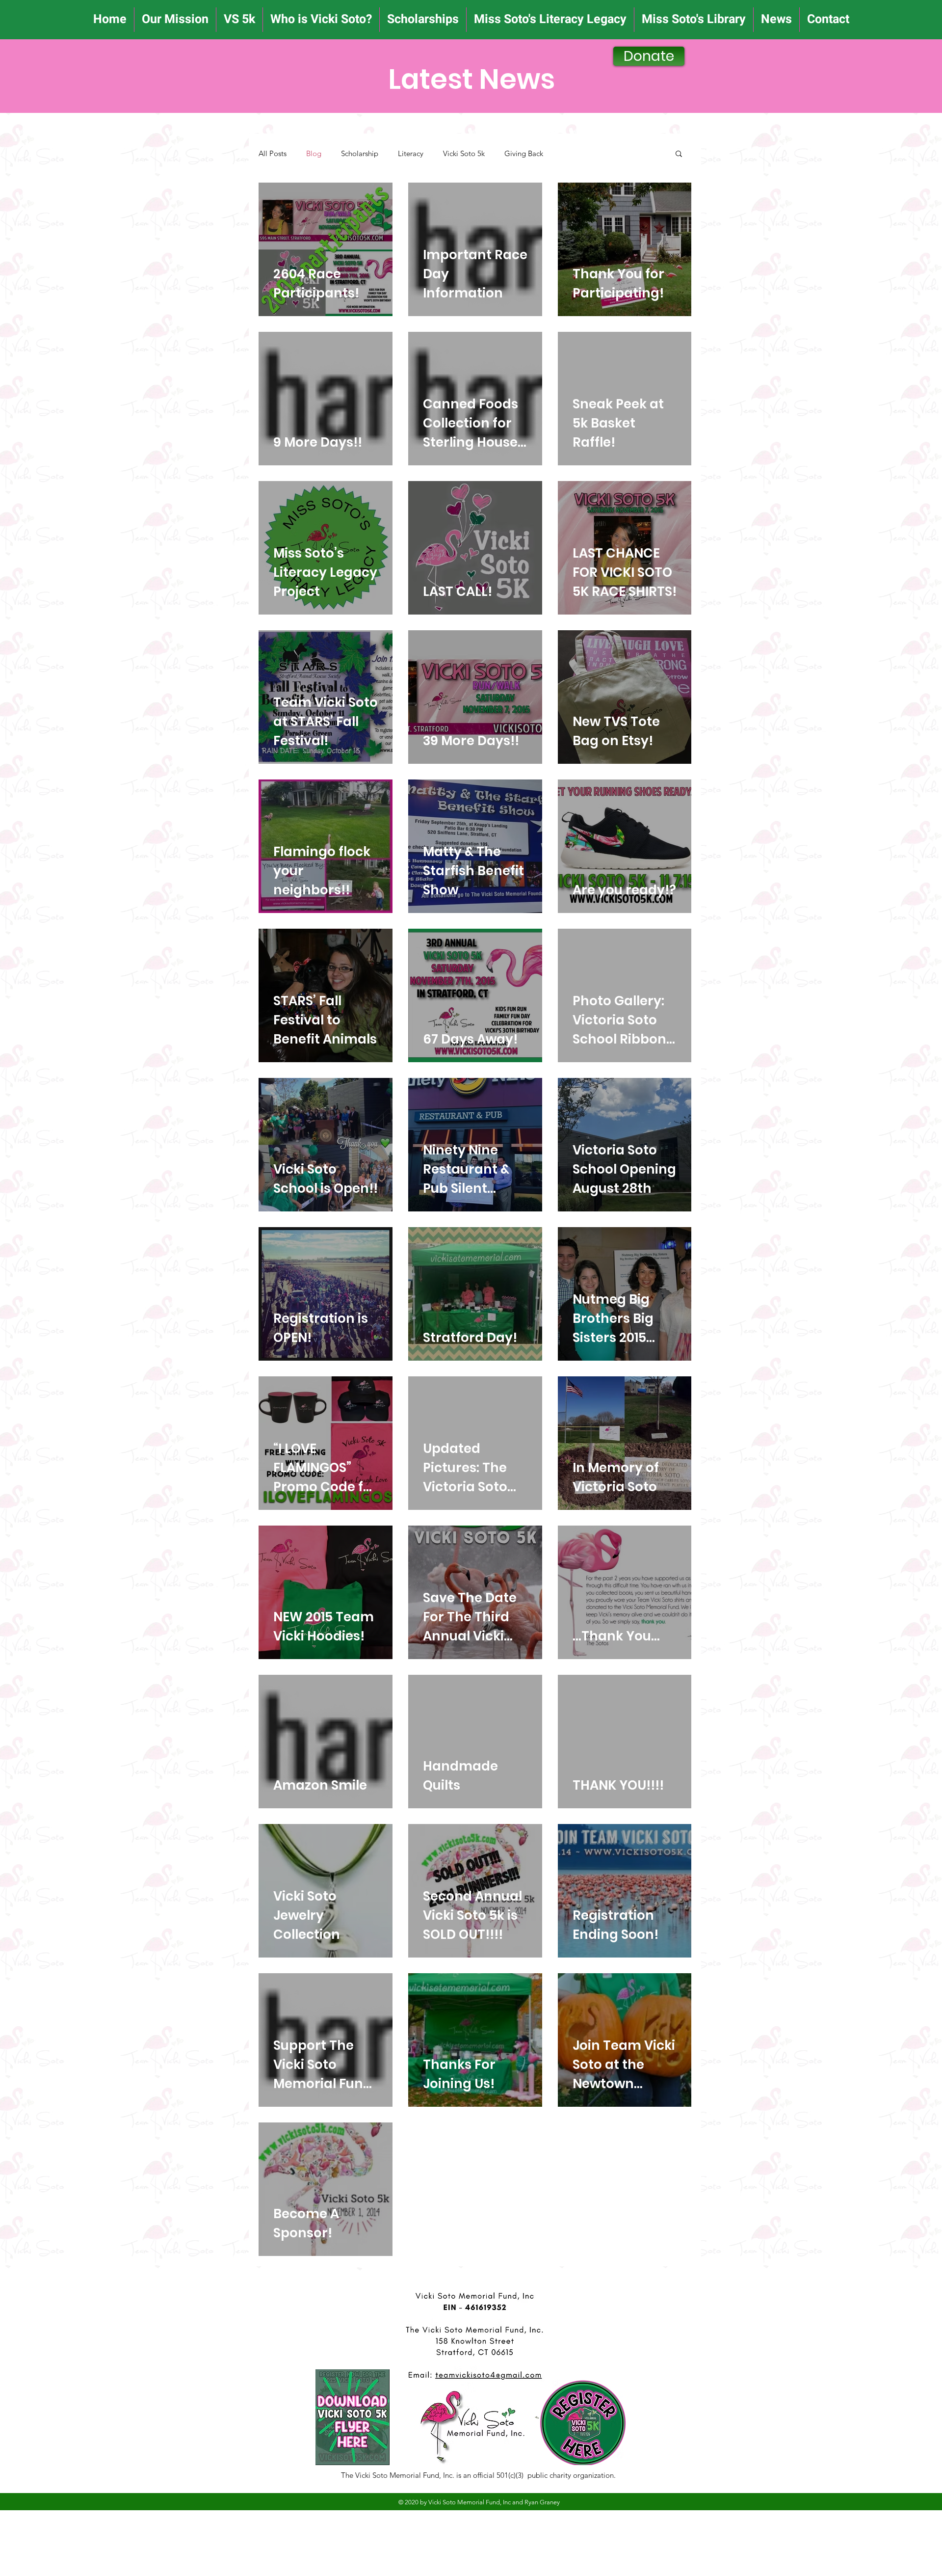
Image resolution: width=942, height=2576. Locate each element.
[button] (679, 154)
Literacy (411, 153)
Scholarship (360, 153)
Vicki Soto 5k (464, 153)
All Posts (273, 153)
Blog (314, 153)
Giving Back (524, 153)
